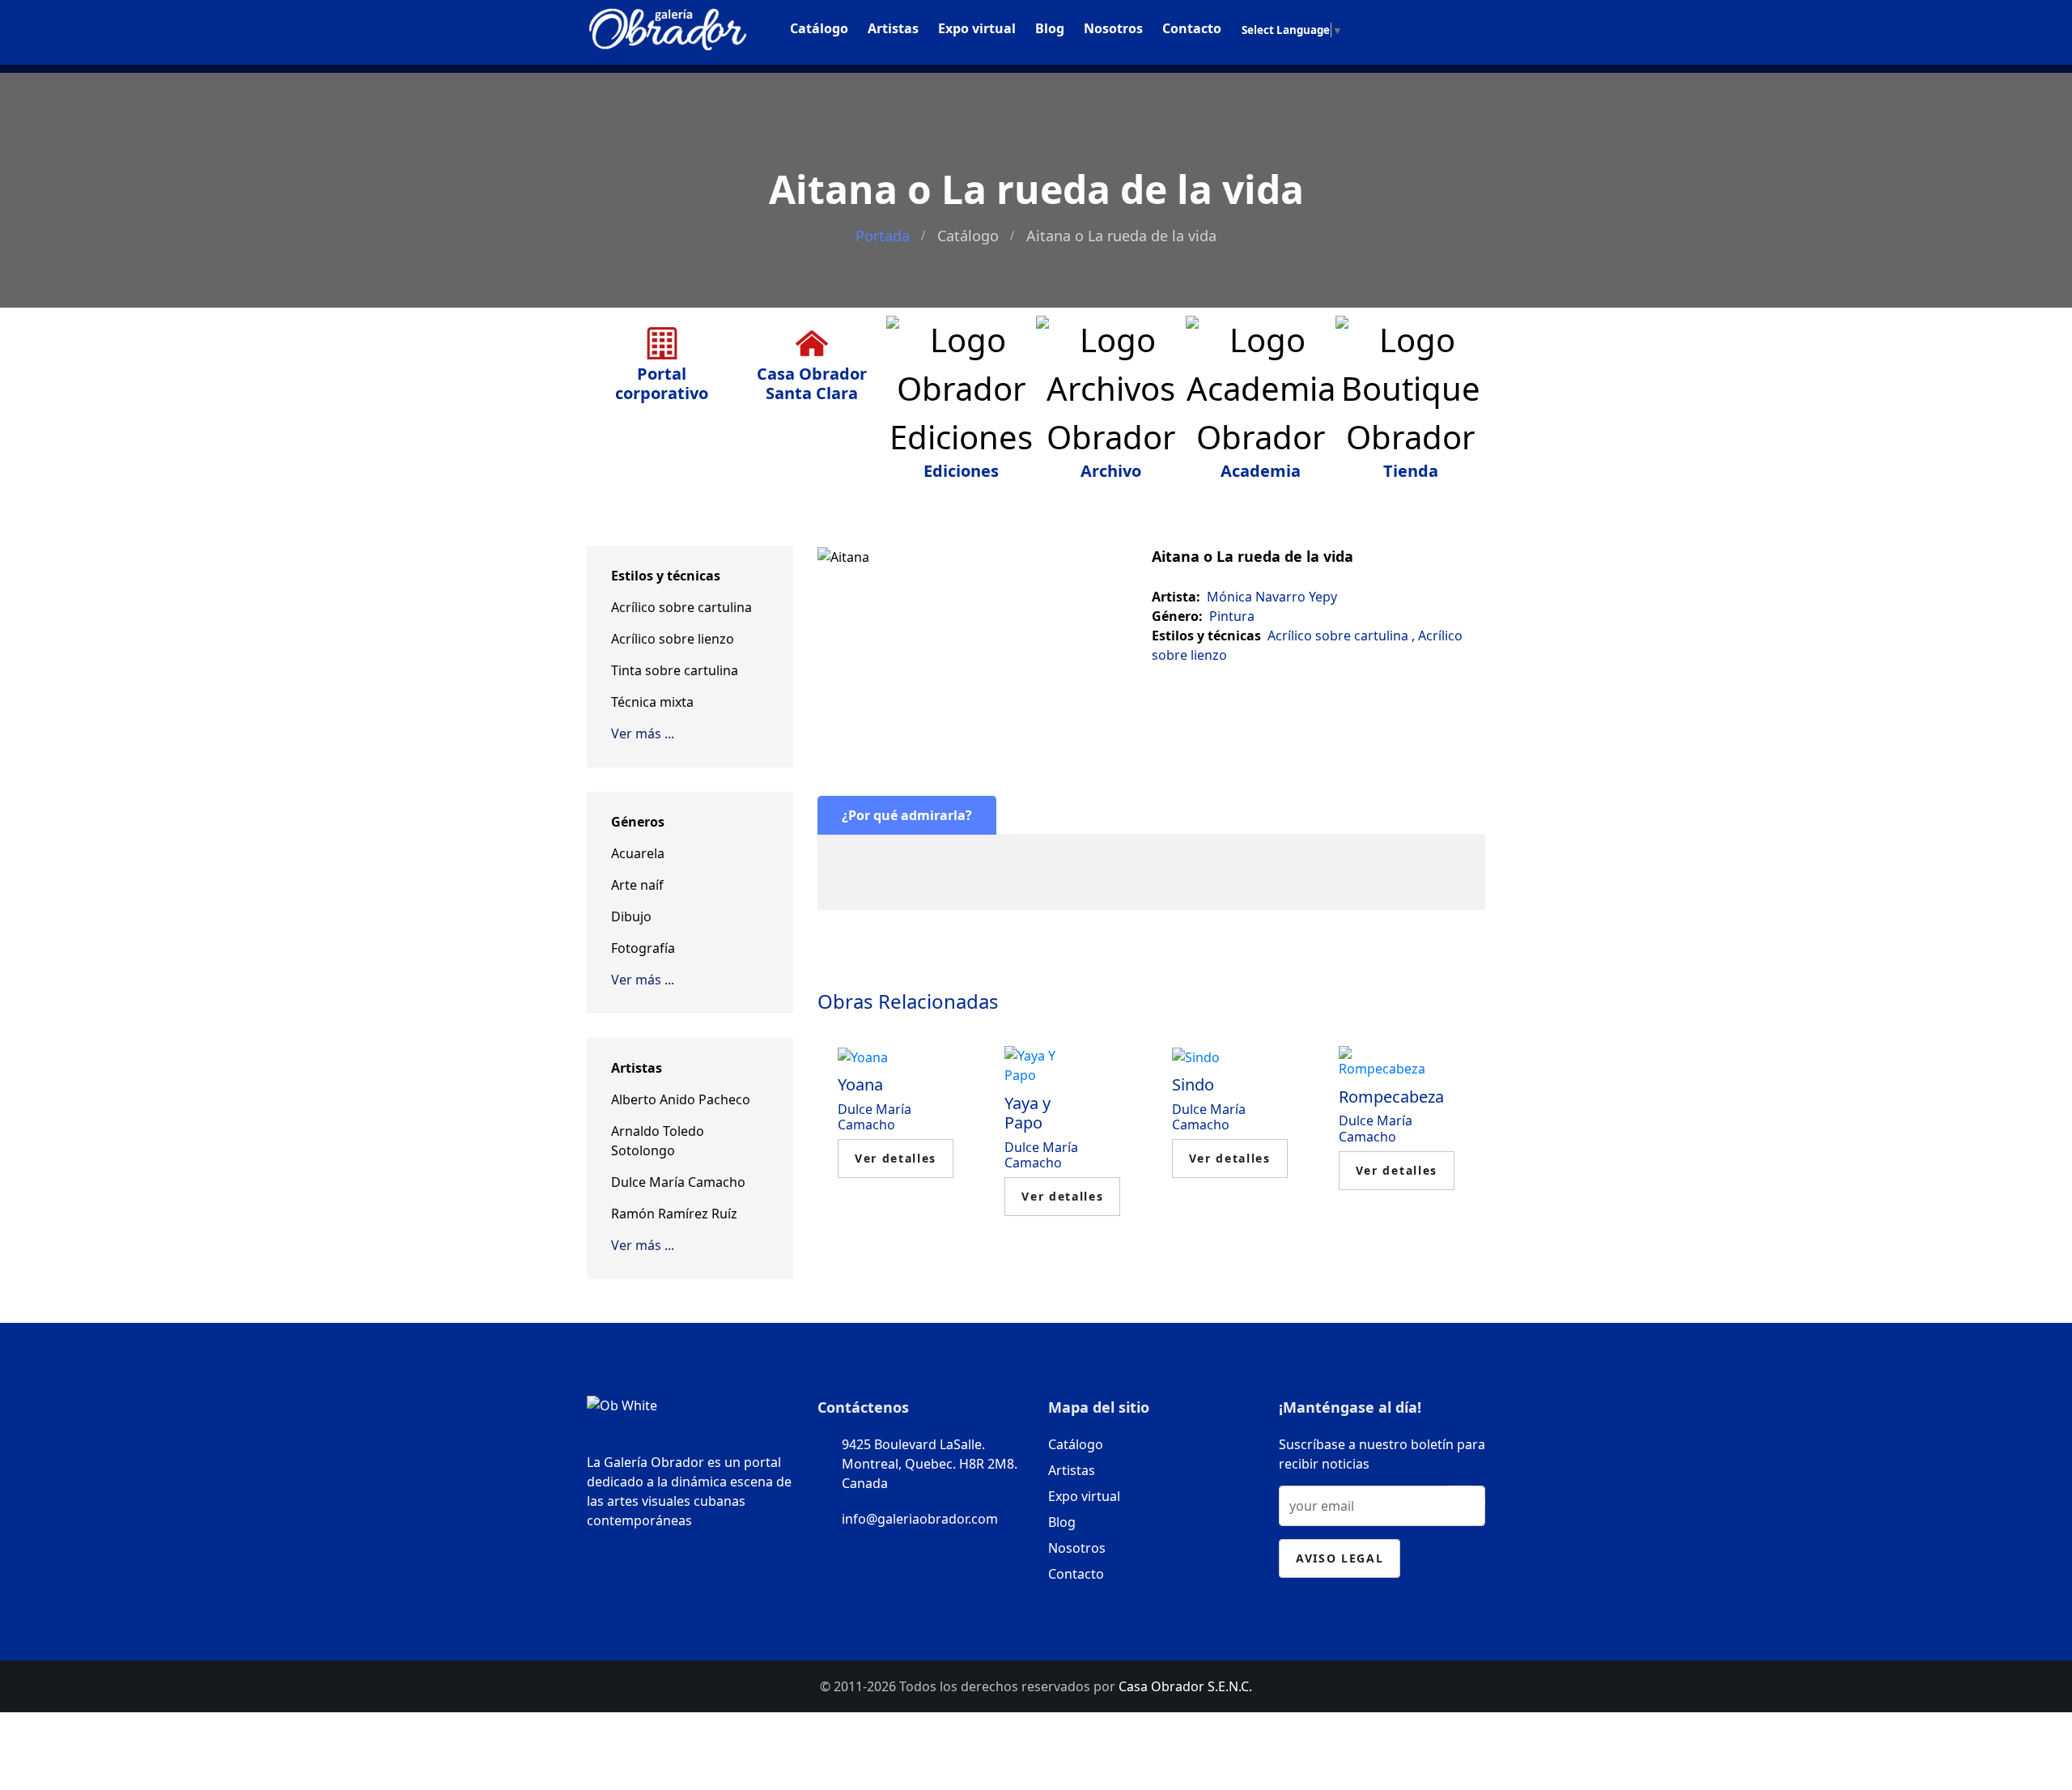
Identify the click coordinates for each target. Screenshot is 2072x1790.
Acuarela (638, 853)
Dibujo (631, 916)
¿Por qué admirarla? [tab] (907, 815)
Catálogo (819, 28)
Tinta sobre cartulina (675, 670)
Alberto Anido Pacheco (681, 1099)
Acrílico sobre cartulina (681, 607)
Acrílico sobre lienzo (673, 639)
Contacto (1192, 28)
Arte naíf (637, 885)
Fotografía (643, 948)
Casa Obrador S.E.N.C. (1185, 1686)
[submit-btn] (1460, 1502)
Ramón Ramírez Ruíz (674, 1214)
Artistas (893, 28)
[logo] (668, 26)
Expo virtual (977, 28)
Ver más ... (643, 733)
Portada (883, 236)
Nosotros (1113, 28)
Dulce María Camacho (678, 1182)
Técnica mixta (652, 702)
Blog (1050, 28)
